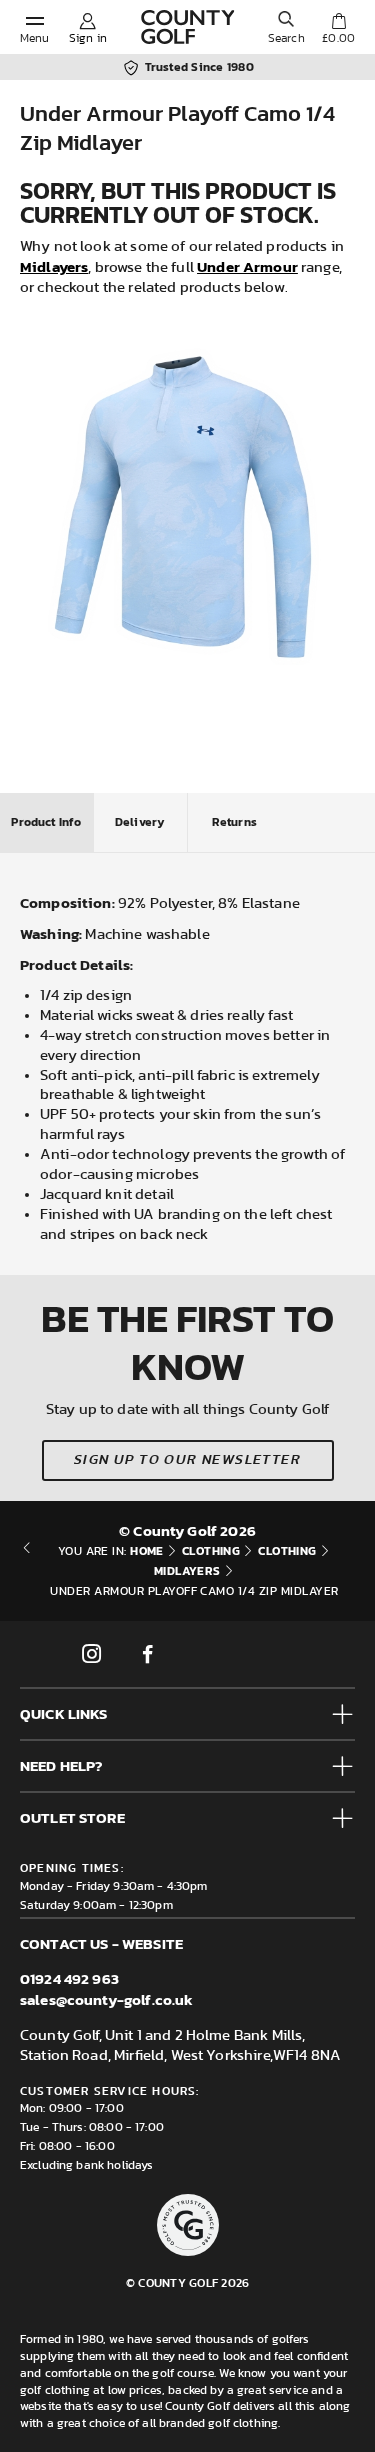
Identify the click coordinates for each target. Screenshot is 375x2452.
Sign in (88, 38)
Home (147, 1551)
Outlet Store (72, 1817)
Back (27, 1571)
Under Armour (247, 266)
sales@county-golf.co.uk (106, 1999)
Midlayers (54, 266)
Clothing (211, 1551)
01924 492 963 (69, 1978)
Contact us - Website (101, 1943)
